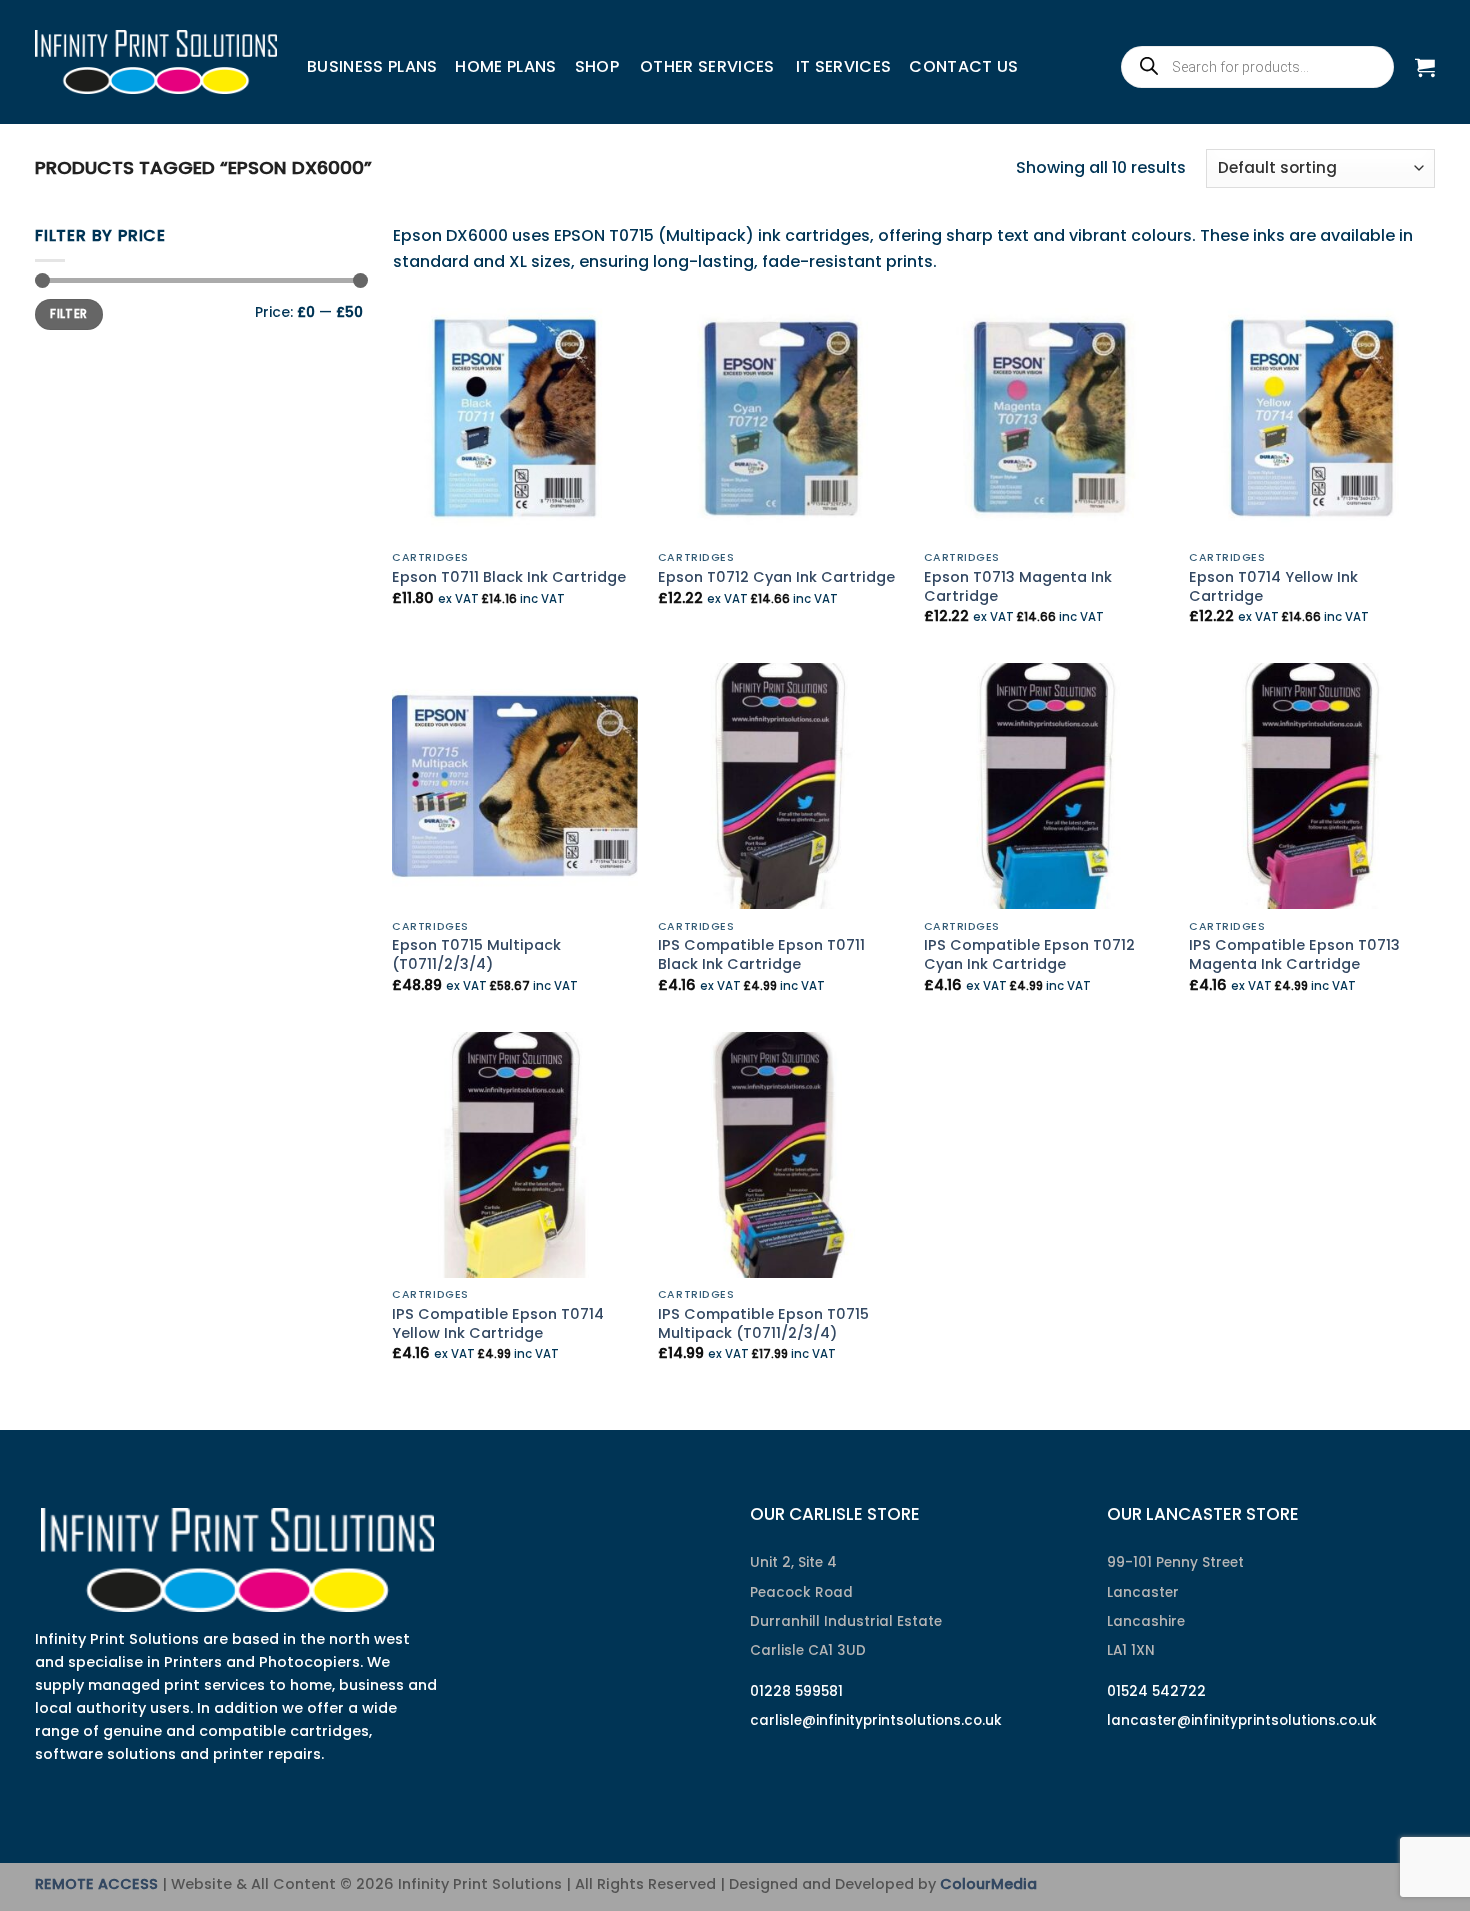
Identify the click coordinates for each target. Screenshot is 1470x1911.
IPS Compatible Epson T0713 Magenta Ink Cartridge (1294, 954)
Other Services (707, 66)
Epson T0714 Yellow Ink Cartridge (1273, 586)
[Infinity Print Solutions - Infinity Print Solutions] (156, 62)
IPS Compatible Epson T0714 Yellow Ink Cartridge (498, 1323)
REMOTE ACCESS (96, 1884)
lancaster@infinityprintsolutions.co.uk (1242, 1720)
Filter (68, 314)
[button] (1425, 67)
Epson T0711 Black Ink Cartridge (509, 577)
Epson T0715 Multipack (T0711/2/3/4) (476, 954)
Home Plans (505, 66)
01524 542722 (1156, 1691)
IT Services (844, 66)
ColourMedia (988, 1884)
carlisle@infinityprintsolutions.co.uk (876, 1720)
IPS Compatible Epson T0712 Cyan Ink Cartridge (1029, 954)
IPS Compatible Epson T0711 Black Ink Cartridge (761, 954)
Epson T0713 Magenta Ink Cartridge (1018, 586)
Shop (597, 66)
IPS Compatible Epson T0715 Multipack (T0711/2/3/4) (763, 1323)
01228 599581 (796, 1691)
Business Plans (372, 66)
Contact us (963, 66)
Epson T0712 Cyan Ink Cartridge (776, 577)
